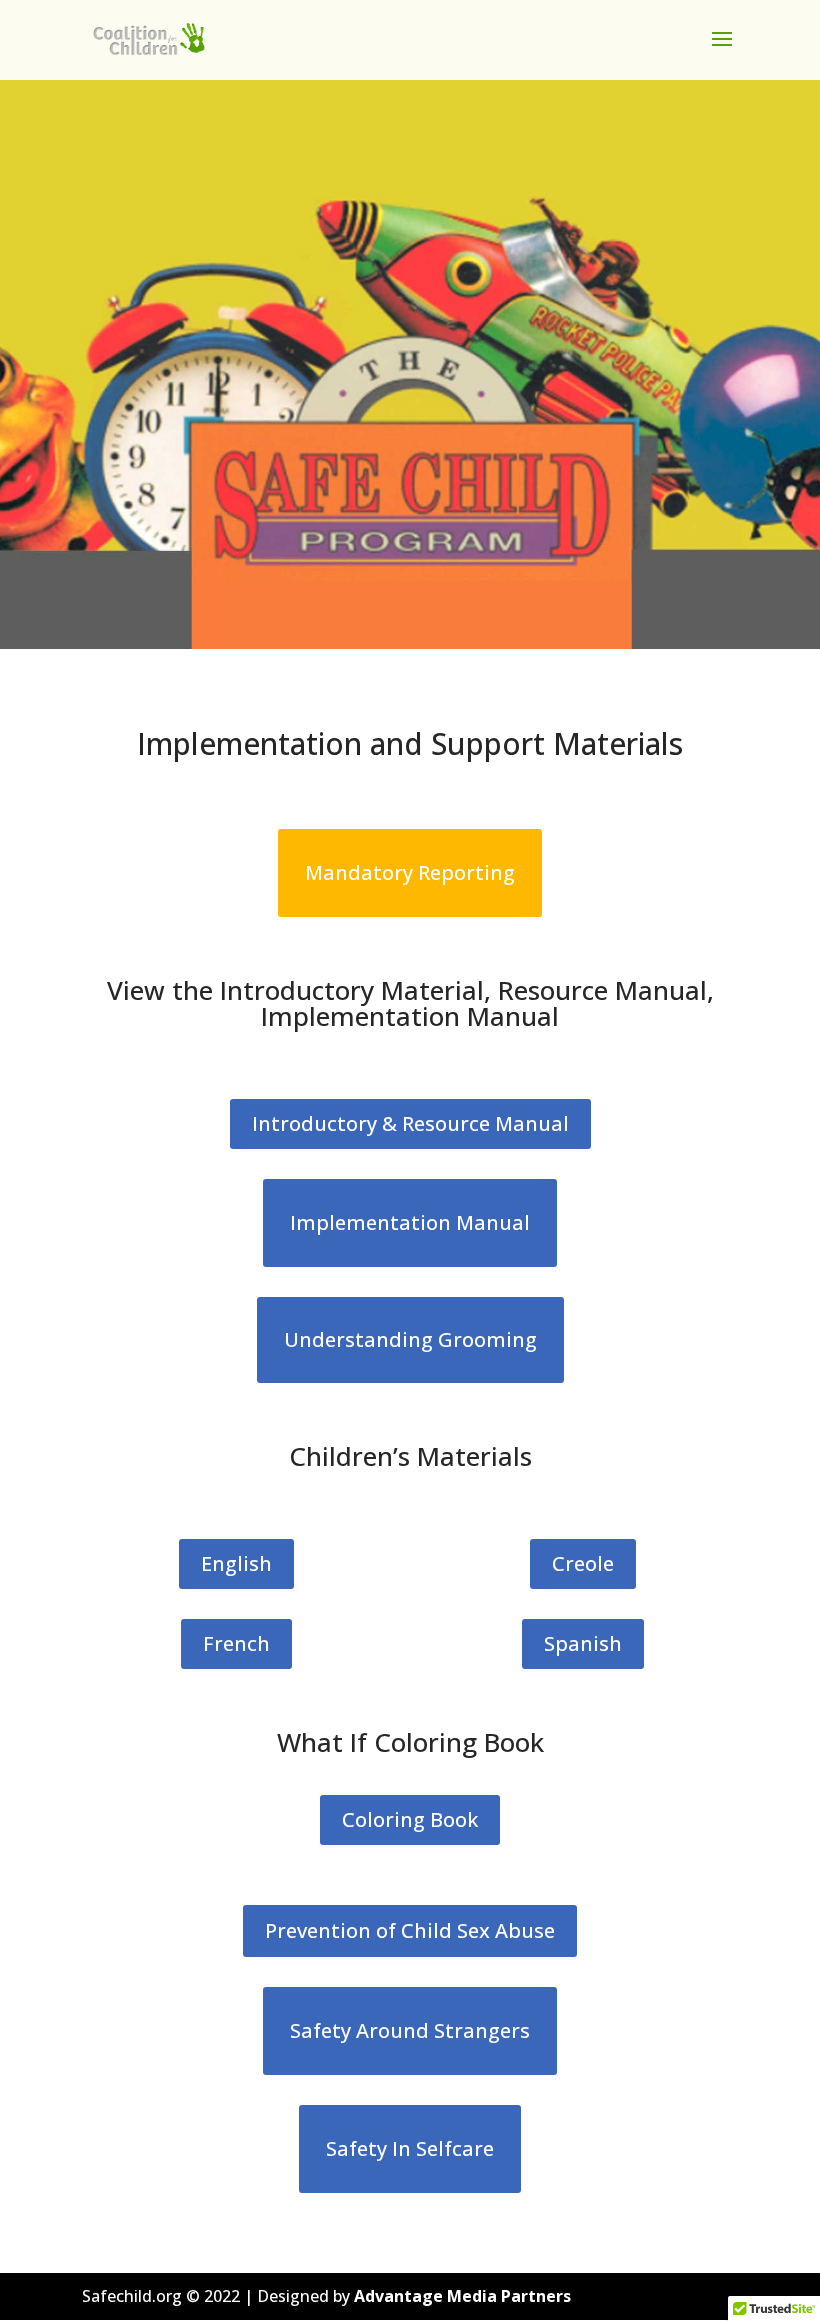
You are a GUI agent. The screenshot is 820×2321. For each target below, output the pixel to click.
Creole (583, 1563)
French (236, 1643)
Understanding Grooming (410, 1339)
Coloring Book (410, 1819)
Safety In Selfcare (410, 2148)
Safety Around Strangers (410, 2030)
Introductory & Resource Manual (410, 1123)
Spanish (583, 1643)
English (236, 1563)
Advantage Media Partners (462, 2296)
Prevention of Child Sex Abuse (410, 1930)
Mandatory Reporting (410, 872)
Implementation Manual (410, 1222)
